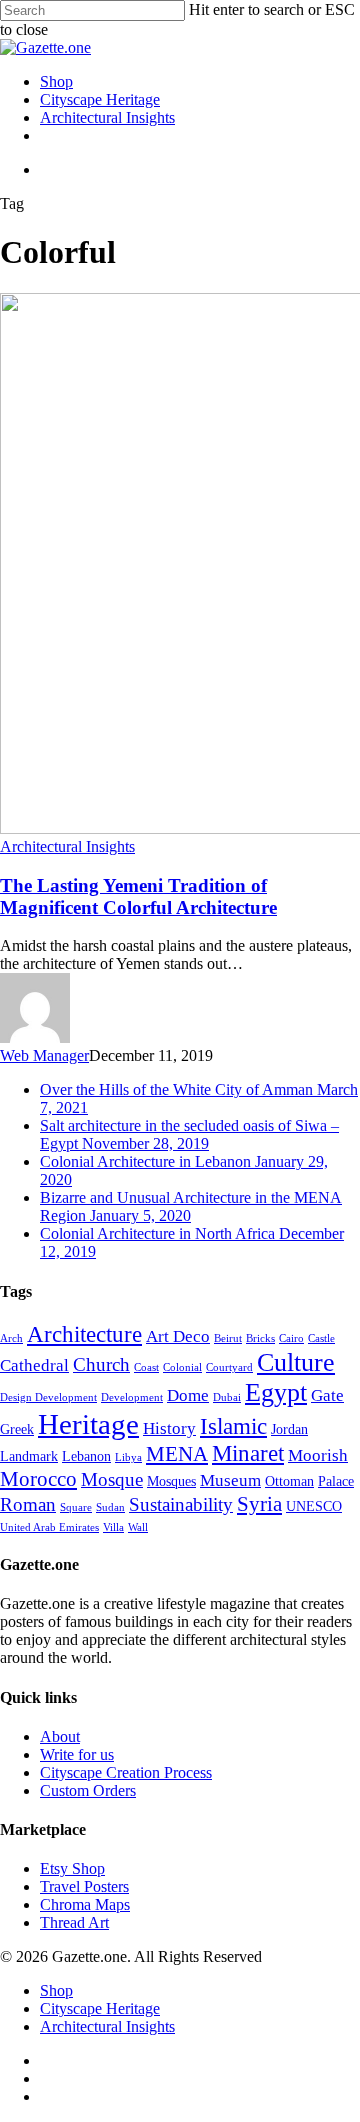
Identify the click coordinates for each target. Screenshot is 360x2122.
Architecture (84, 1334)
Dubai (227, 1397)
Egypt (276, 1392)
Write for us (77, 1754)
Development (132, 1397)
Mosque (112, 1479)
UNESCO (314, 1506)
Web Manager (44, 1055)
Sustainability (181, 1504)
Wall (138, 1527)
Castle (321, 1338)
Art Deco (178, 1336)
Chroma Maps (85, 1904)
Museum (230, 1480)
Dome (188, 1395)
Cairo (291, 1338)
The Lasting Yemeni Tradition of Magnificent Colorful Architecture (138, 896)
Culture (296, 1362)
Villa (113, 1527)
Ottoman (289, 1481)
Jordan (289, 1429)
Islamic (233, 1426)
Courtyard (229, 1367)
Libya (128, 1457)
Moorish (318, 1455)
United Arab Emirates (49, 1527)
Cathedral (34, 1365)
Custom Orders (88, 1790)
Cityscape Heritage (100, 2008)
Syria (259, 1504)
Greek (17, 1429)
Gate (327, 1395)
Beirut (228, 1338)
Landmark (29, 1456)
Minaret (248, 1453)
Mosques (171, 1481)
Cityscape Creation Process (126, 1772)
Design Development (48, 1397)
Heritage (88, 1424)
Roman (28, 1504)
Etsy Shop (72, 1868)
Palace (336, 1481)
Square (76, 1507)
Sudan (110, 1507)
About (60, 1736)
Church (101, 1364)
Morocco (38, 1479)
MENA (177, 1454)
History (169, 1428)
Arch (11, 1338)
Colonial (182, 1367)
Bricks (260, 1338)
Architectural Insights (67, 846)
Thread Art (74, 1922)
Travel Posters (84, 1886)
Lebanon (86, 1456)
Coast (146, 1367)
